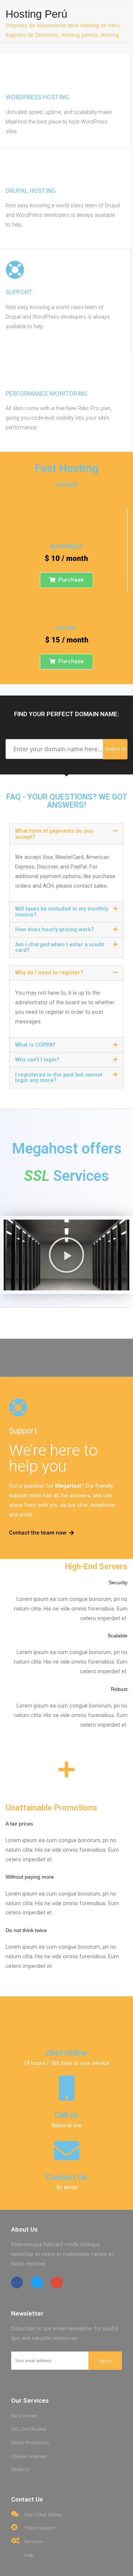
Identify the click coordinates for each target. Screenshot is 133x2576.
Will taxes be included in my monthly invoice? (62, 912)
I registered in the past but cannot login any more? (59, 1078)
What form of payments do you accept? (54, 834)
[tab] (66, 834)
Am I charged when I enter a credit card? (60, 947)
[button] (66, 580)
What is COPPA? (35, 1045)
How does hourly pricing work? (54, 930)
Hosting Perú (36, 14)
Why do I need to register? (49, 973)
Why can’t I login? (37, 1060)
